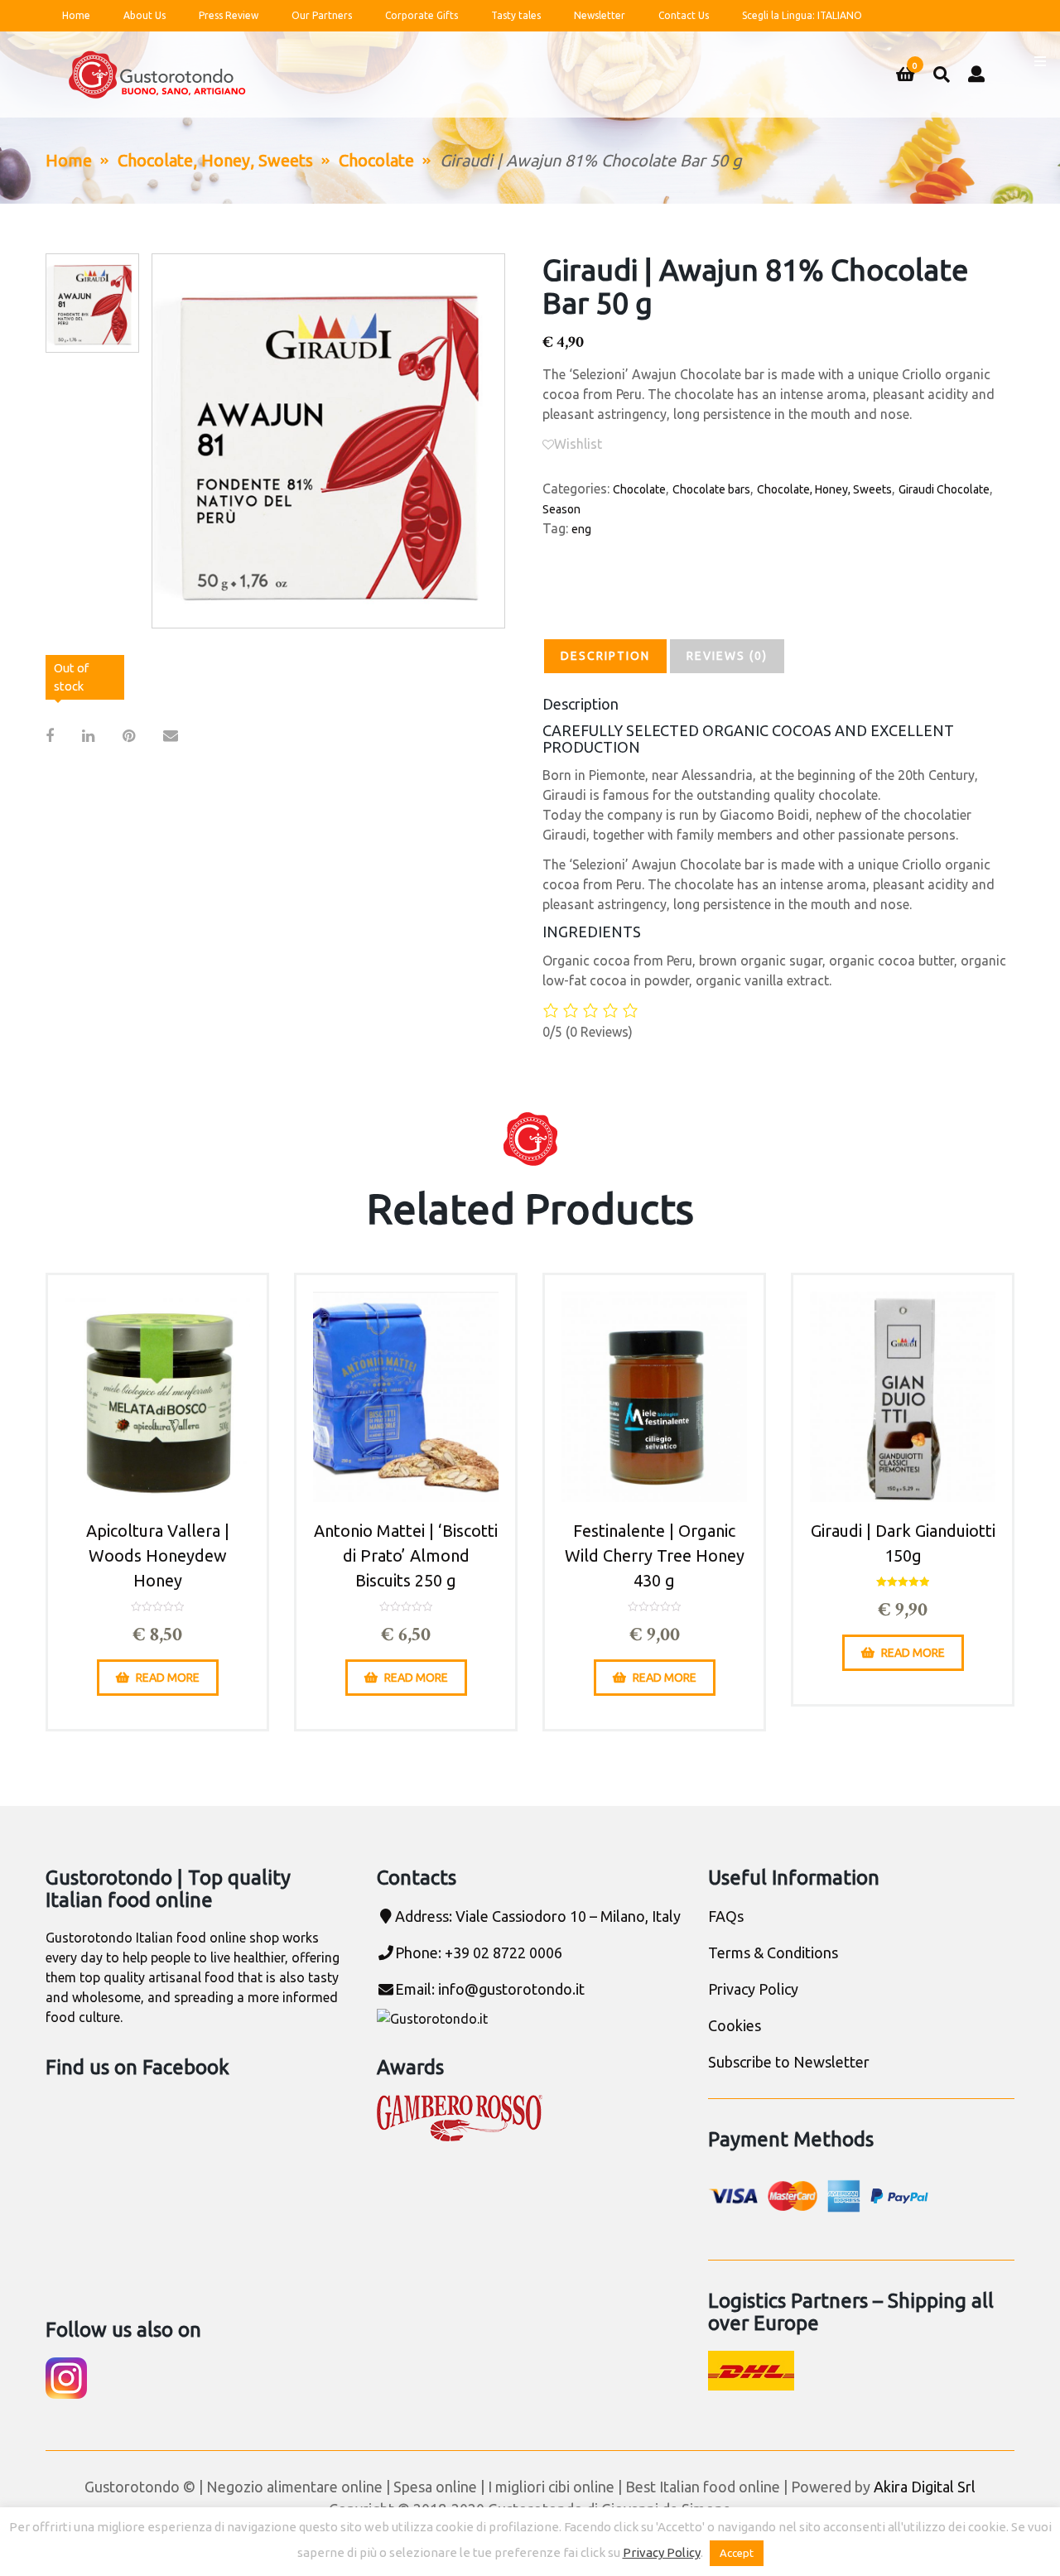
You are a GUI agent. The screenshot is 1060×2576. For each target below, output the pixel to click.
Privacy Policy (753, 1989)
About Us (145, 15)
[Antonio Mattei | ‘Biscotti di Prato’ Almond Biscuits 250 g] (406, 1397)
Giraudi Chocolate (944, 489)
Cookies (735, 2025)
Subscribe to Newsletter (789, 2062)
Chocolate (376, 160)
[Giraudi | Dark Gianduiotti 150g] (903, 1397)
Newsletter (600, 15)
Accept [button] (737, 2553)
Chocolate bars (711, 489)
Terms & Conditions (773, 1952)
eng (581, 529)
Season (561, 509)
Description (605, 656)
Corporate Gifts (422, 15)
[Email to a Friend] (171, 736)
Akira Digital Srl (925, 2487)
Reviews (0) (727, 656)
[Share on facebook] (50, 736)
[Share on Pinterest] (129, 736)
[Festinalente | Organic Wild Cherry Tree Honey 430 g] (654, 1397)
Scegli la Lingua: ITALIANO (802, 15)
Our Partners (322, 15)
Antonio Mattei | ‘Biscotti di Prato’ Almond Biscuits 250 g (406, 1555)
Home (76, 15)
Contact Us (684, 15)
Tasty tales (516, 15)
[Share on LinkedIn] (88, 736)
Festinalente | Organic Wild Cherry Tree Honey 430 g (655, 1555)
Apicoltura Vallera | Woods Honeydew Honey (158, 1555)
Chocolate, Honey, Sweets (215, 160)
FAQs (726, 1916)
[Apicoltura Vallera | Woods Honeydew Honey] (157, 1397)
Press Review (229, 15)
